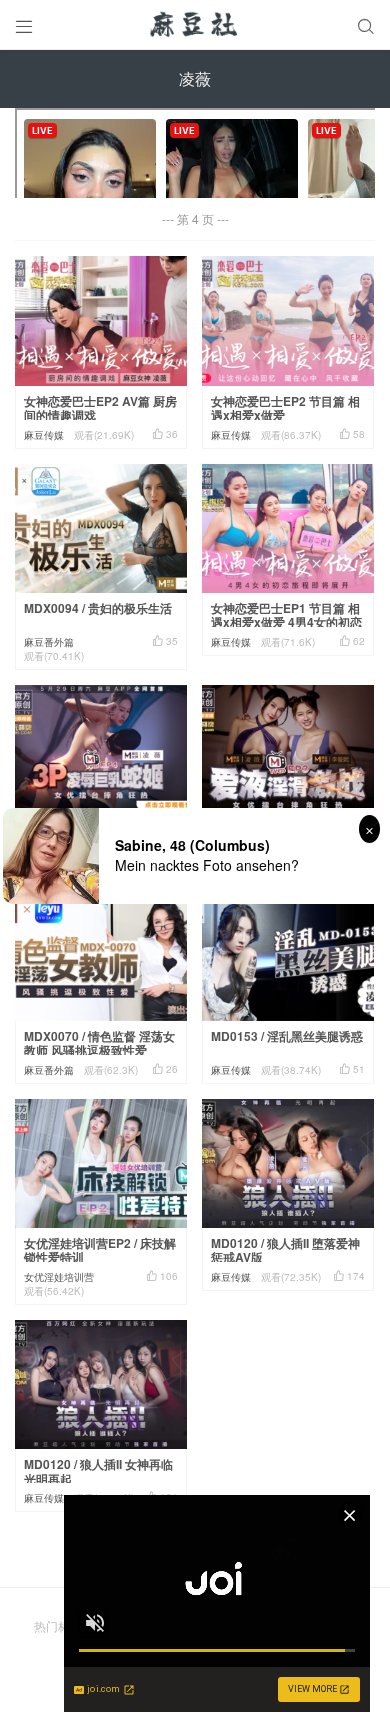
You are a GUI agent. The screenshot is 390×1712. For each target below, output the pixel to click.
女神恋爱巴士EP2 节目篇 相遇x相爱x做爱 (285, 408)
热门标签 (58, 1625)
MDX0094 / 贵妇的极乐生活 (98, 608)
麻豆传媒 (44, 435)
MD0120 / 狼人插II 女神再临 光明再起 (98, 1471)
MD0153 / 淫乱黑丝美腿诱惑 (287, 1036)
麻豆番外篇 (49, 642)
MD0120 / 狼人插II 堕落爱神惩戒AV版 (285, 1250)
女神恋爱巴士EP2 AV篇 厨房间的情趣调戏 (100, 408)
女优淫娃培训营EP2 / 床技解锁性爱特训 (100, 1250)
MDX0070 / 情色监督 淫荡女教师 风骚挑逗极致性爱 (99, 1043)
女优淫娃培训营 (59, 1277)
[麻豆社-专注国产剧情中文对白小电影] (195, 25)
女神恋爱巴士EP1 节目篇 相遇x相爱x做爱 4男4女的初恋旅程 (286, 622)
